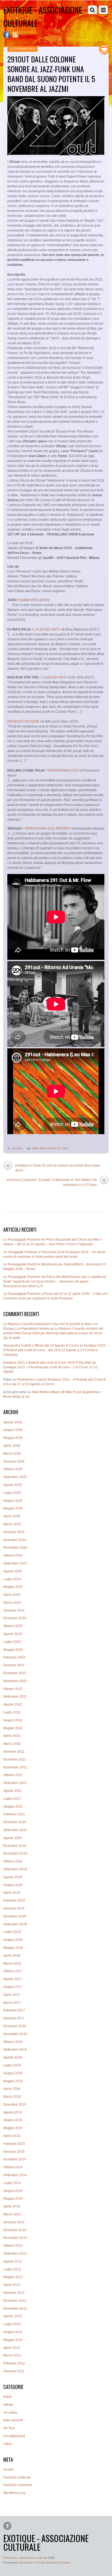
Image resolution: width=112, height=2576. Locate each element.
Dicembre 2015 (15, 2105)
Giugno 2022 (13, 1720)
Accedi (8, 2470)
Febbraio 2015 (14, 2144)
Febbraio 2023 (14, 1657)
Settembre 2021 (15, 1783)
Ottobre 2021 (13, 1775)
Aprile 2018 (12, 1956)
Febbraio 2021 (14, 1814)
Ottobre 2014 (13, 2167)
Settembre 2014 (15, 2175)
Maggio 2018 (13, 1948)
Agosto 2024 (13, 1571)
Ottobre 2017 (13, 1971)
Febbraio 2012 (14, 2363)
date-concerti (48, 1148)
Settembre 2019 (15, 1869)
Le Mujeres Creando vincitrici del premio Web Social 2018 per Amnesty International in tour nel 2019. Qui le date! (53, 1333)
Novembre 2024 (15, 1548)
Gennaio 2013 (14, 2293)
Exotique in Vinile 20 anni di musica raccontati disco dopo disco (53, 1168)
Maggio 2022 (13, 1728)
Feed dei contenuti (17, 2477)
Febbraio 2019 (14, 1901)
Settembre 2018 (15, 1924)
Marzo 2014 (12, 2214)
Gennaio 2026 (14, 1461)
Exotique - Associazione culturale (27, 2558)
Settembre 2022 (15, 1697)
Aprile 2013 (12, 2285)
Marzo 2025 (12, 1524)
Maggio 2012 (13, 2340)
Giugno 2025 (13, 1501)
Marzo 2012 (12, 2355)
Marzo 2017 (12, 2003)
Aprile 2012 (12, 2348)
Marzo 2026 (12, 1454)
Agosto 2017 (13, 1979)
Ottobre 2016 (13, 2042)
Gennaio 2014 (14, 2222)
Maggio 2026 (13, 1438)
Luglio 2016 (12, 2065)
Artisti (35, 1148)
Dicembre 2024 (15, 1540)
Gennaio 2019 (14, 1908)
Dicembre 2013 (15, 2230)
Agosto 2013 (13, 2261)
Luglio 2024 (12, 1579)
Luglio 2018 (12, 1932)
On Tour (63, 1148)
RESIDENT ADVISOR (23, 721)
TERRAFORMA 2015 (63, 771)
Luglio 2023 (12, 1642)
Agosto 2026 (13, 1422)
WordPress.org (14, 2493)
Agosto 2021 (13, 1791)
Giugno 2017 (13, 1987)
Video (8, 2444)
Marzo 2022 (12, 1744)
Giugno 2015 (13, 2120)
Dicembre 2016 (15, 2026)
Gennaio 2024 (14, 1610)
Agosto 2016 (13, 2057)
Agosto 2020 (13, 1838)
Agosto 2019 (13, 1877)
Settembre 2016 (15, 2050)
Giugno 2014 (13, 2191)
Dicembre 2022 (15, 1673)
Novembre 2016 (15, 2034)
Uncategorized (14, 2436)
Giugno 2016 (13, 2073)
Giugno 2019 (13, 1885)
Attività (8, 2405)
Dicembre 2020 (15, 1822)
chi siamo (10, 2413)
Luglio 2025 (12, 1493)
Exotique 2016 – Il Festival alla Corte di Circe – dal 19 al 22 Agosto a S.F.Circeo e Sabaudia (56, 1350)
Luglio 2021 (12, 1799)
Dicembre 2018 (15, 1916)
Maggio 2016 (13, 2081)
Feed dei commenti (17, 2485)
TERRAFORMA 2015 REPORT (47, 829)
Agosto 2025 (13, 1485)
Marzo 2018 (12, 1963)
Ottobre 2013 (13, 2246)
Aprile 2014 (12, 2206)
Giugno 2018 (13, 1940)
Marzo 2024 (12, 1603)
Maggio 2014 (13, 2199)
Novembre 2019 (15, 1853)
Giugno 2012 (13, 2332)
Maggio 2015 (13, 2128)
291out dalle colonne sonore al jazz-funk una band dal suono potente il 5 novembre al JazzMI (51, 74)
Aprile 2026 (12, 1446)
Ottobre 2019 (13, 1861)
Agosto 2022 (13, 1704)
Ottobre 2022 (13, 1689)
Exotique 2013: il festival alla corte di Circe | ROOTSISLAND (47, 1363)
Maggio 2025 (13, 1508)
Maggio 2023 (13, 1650)
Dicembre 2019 (15, 1846)
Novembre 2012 (15, 2309)
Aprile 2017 (12, 1995)
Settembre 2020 (15, 1830)
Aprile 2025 (12, 1516)
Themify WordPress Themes (53, 2563)
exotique (17, 1148)
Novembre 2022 (15, 1681)
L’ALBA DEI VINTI (46, 629)
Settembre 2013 (15, 2254)
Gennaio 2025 (14, 1532)
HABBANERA (29, 600)
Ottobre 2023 (13, 1626)
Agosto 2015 (13, 2112)
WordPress (26, 2563)
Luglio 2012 (12, 2324)
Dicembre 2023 (15, 1618)
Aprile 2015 (12, 2136)
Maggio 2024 (13, 1587)
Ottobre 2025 (13, 1469)
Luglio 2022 (12, 1712)
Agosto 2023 (13, 1634)
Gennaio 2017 (14, 2018)
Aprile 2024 (12, 1595)
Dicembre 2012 (15, 2301)
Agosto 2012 (13, 2316)
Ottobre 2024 (13, 1555)
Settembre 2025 (15, 1477)
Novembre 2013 (15, 2238)
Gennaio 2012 (14, 2371)
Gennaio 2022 (14, 1752)
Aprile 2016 (12, 2089)
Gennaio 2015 (14, 2152)
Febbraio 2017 (14, 2010)
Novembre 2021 (15, 1767)
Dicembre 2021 (15, 1759)
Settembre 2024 (15, 1563)
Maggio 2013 (13, 2277)
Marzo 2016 (12, 2097)
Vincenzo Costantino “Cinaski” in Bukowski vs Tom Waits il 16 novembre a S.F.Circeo (56, 1182)
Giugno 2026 (13, 1430)
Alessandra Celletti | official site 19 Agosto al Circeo (41, 1345)
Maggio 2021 (13, 1807)
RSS (24, 35)
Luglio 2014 (12, 2183)
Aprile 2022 (12, 1736)
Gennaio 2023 (14, 1665)
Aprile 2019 (12, 1893)
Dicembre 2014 (15, 2159)
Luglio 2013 (12, 2269)
